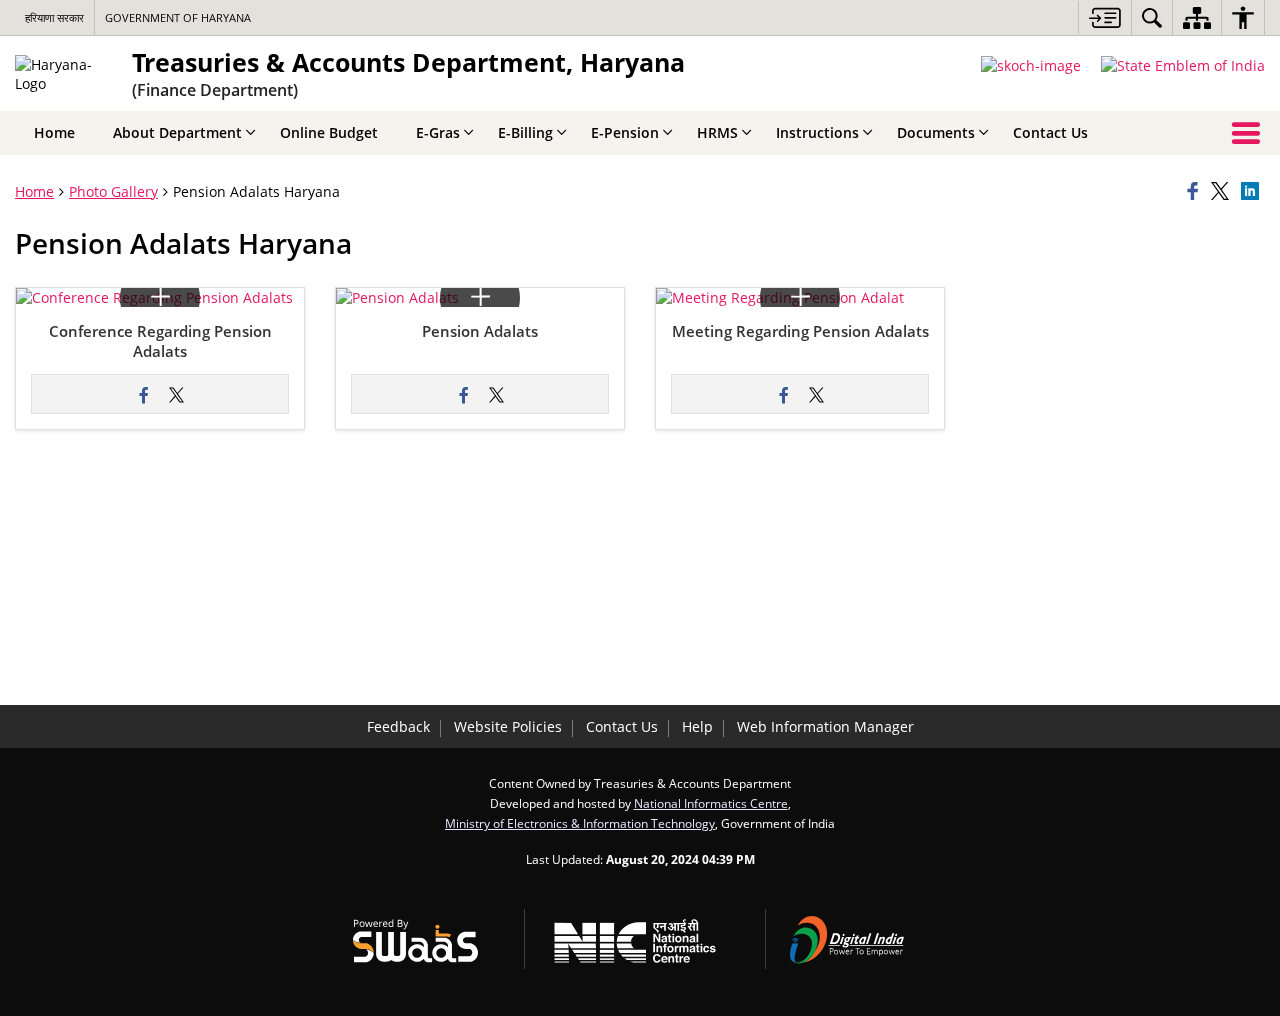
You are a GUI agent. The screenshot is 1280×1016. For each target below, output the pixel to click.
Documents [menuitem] (936, 132)
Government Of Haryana (178, 17)
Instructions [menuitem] (817, 132)
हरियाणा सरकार (54, 17)
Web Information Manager (825, 726)
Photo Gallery (113, 191)
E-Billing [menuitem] (525, 132)
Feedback (398, 726)
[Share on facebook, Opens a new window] (1196, 192)
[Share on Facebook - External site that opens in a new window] (144, 394)
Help (697, 726)
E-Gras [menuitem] (438, 132)
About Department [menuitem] (177, 132)
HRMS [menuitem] (717, 132)
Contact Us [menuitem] (1050, 132)
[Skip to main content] (1104, 17)
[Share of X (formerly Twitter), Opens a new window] (1223, 192)
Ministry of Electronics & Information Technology (580, 823)
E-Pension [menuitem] (625, 132)
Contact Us (622, 726)
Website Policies (508, 726)
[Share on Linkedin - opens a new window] (1253, 192)
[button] (154, 297)
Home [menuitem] (54, 132)
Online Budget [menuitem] (329, 132)
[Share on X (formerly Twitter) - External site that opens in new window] (176, 394)
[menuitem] (1152, 17)
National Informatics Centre (711, 803)
